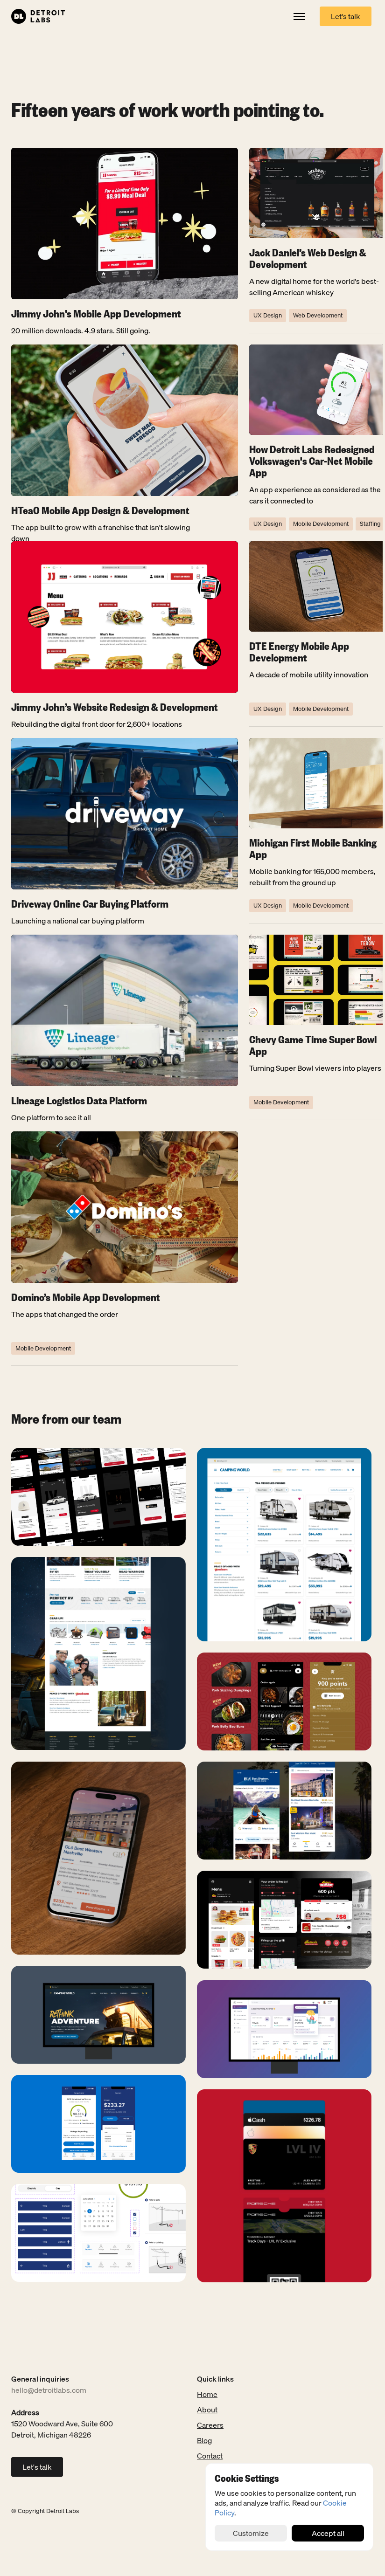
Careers (210, 2425)
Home (207, 2394)
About (207, 2410)
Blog (204, 2440)
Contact (210, 2456)
